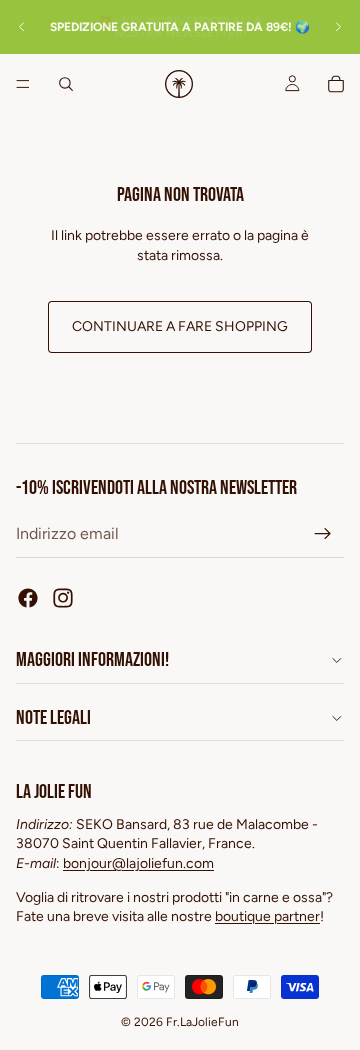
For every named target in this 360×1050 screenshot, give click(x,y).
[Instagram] (63, 598)
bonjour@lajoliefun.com (138, 863)
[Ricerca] (66, 84)
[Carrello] (336, 84)
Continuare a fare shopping (180, 326)
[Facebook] (28, 598)
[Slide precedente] (22, 27)
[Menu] (23, 84)
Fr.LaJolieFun (202, 1022)
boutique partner (267, 916)
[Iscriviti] (323, 534)
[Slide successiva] (338, 27)
